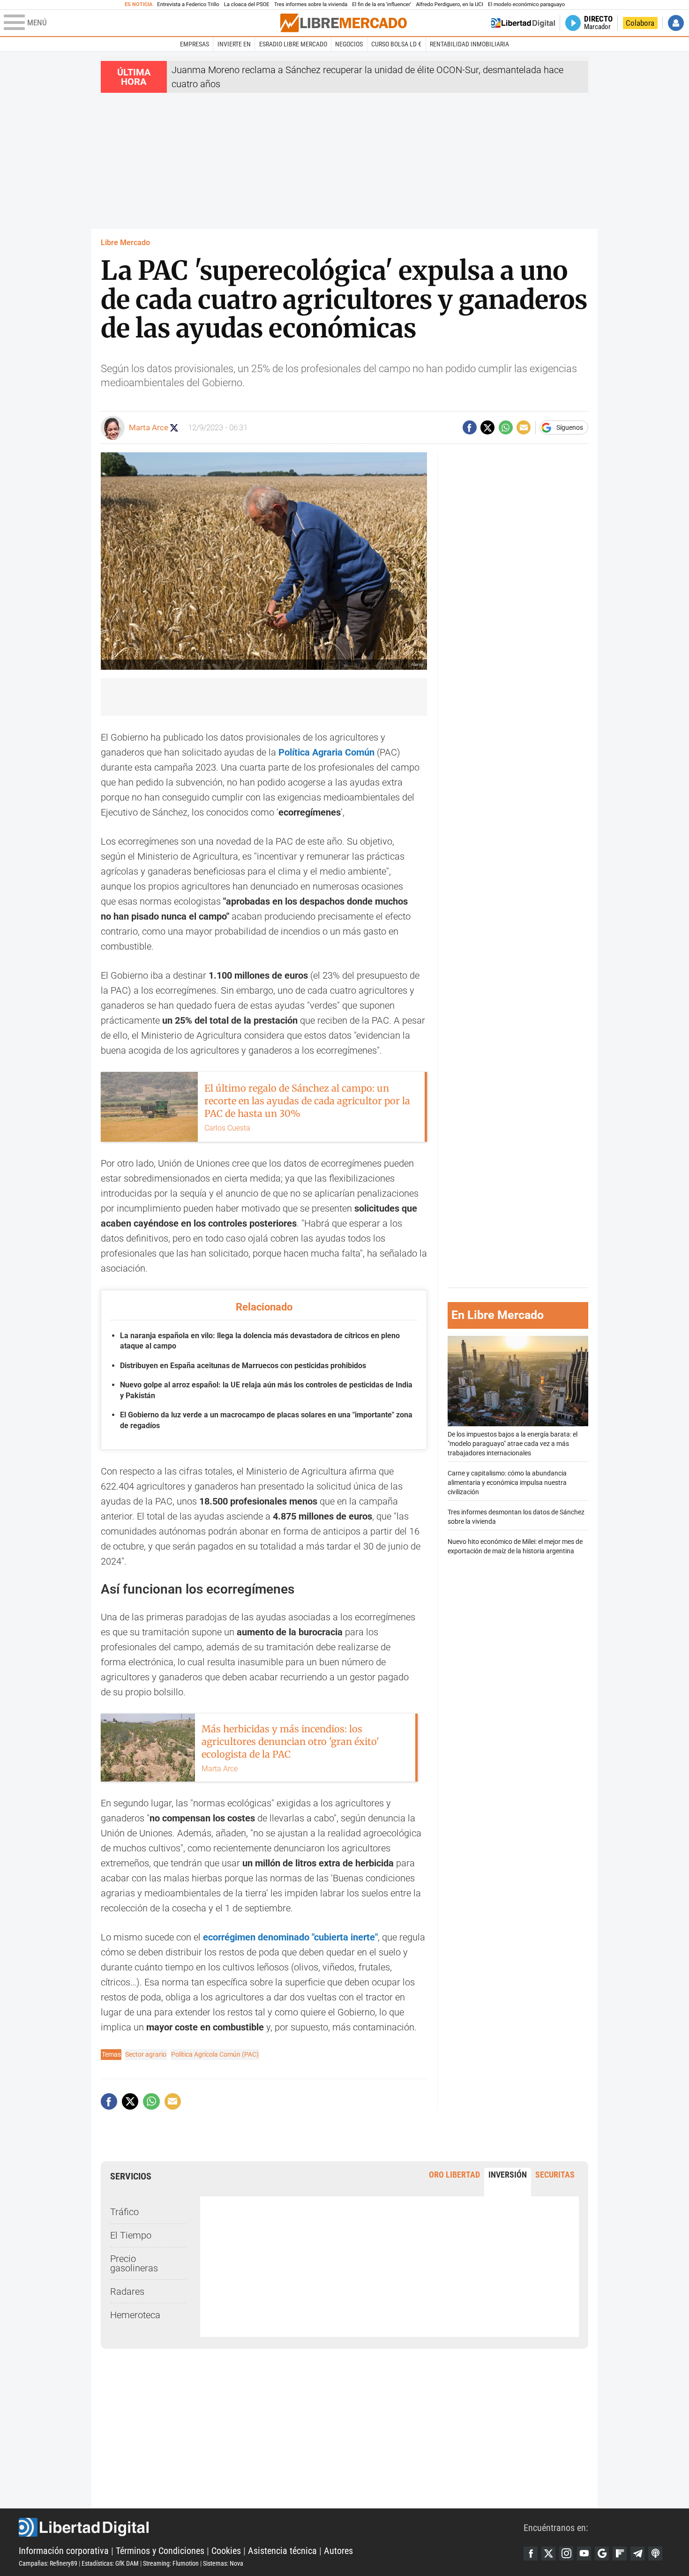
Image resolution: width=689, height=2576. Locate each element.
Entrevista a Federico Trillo (188, 4)
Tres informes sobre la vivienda (311, 4)
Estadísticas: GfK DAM (110, 2563)
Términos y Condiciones (160, 2551)
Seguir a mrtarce (174, 428)
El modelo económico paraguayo (526, 4)
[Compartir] (470, 427)
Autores (338, 2551)
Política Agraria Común (325, 752)
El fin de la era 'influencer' (382, 4)
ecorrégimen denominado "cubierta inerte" (290, 1937)
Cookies (226, 2551)
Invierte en (234, 44)
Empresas (195, 44)
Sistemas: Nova (223, 2563)
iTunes (655, 2554)
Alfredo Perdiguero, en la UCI (450, 4)
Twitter (548, 2554)
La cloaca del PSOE (247, 4)
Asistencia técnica (282, 2551)
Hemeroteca (135, 2315)
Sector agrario (146, 2054)
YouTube (584, 2554)
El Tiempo (131, 2235)
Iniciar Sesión (676, 23)
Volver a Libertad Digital (523, 23)
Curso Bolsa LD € (396, 44)
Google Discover (602, 2554)
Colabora (640, 23)
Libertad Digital (271, 2527)
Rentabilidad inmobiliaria (469, 44)
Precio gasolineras (134, 2263)
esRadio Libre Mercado (293, 44)
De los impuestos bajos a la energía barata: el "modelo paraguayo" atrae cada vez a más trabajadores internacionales (513, 1444)
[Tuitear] (487, 427)
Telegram (637, 2554)
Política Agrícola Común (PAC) (215, 2054)
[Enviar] (506, 427)
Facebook (531, 2554)
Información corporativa (64, 2551)
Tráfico (124, 2212)
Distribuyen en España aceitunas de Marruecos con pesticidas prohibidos (243, 1366)
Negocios (349, 44)
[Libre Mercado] (344, 23)
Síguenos (570, 427)
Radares (127, 2291)
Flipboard (620, 2554)
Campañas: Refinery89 (48, 2563)
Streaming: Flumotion (171, 2563)
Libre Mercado (125, 243)
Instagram (566, 2554)
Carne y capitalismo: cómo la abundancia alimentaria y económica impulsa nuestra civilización (507, 1483)
